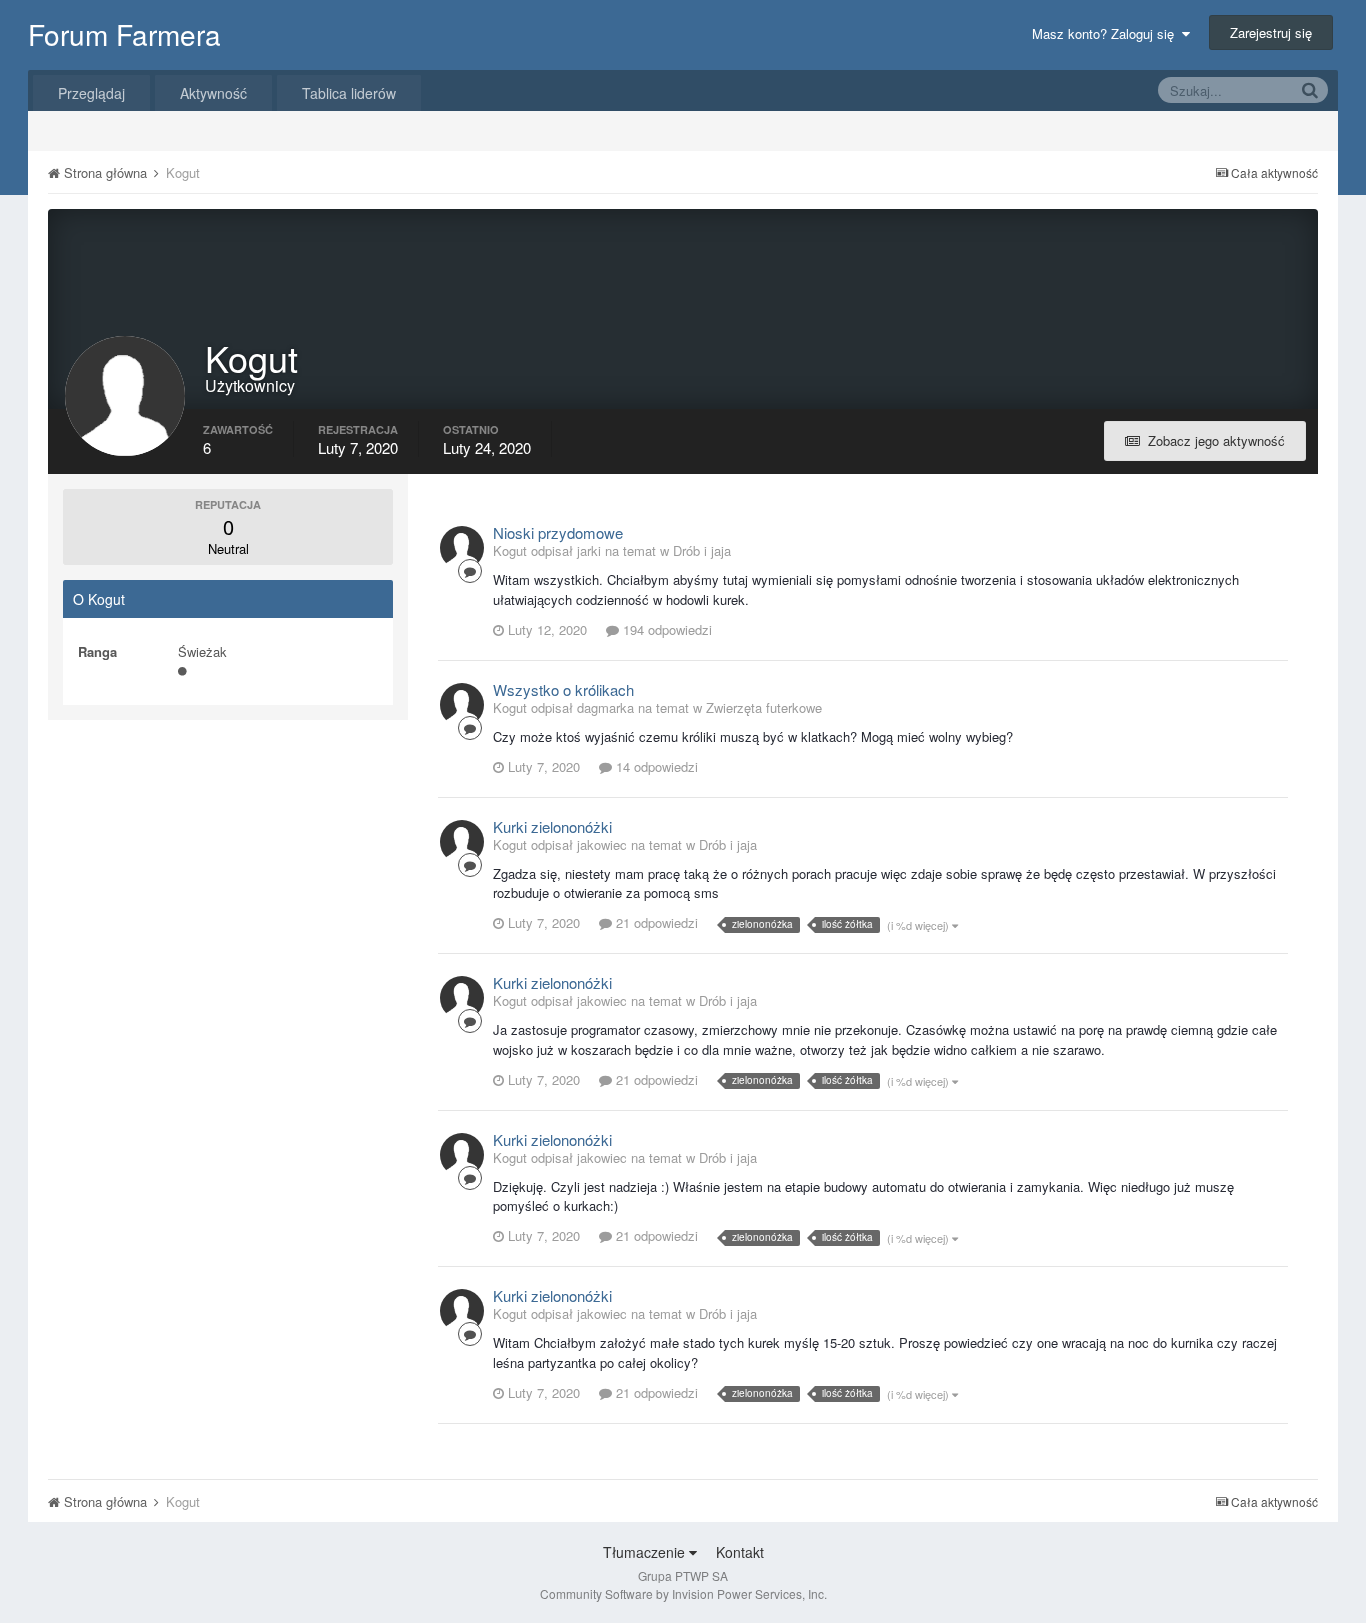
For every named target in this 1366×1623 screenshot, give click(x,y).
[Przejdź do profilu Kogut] (462, 548)
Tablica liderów (349, 93)
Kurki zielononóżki (552, 826)
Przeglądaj (91, 93)
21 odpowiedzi (655, 922)
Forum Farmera (124, 34)
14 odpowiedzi (655, 766)
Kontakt (740, 1552)
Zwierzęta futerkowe (764, 707)
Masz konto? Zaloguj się (1107, 33)
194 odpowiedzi (665, 629)
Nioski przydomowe (558, 532)
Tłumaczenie (646, 1552)
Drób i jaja (702, 550)
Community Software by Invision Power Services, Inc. (683, 1593)
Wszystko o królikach (563, 689)
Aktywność (213, 93)
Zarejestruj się (1271, 32)
